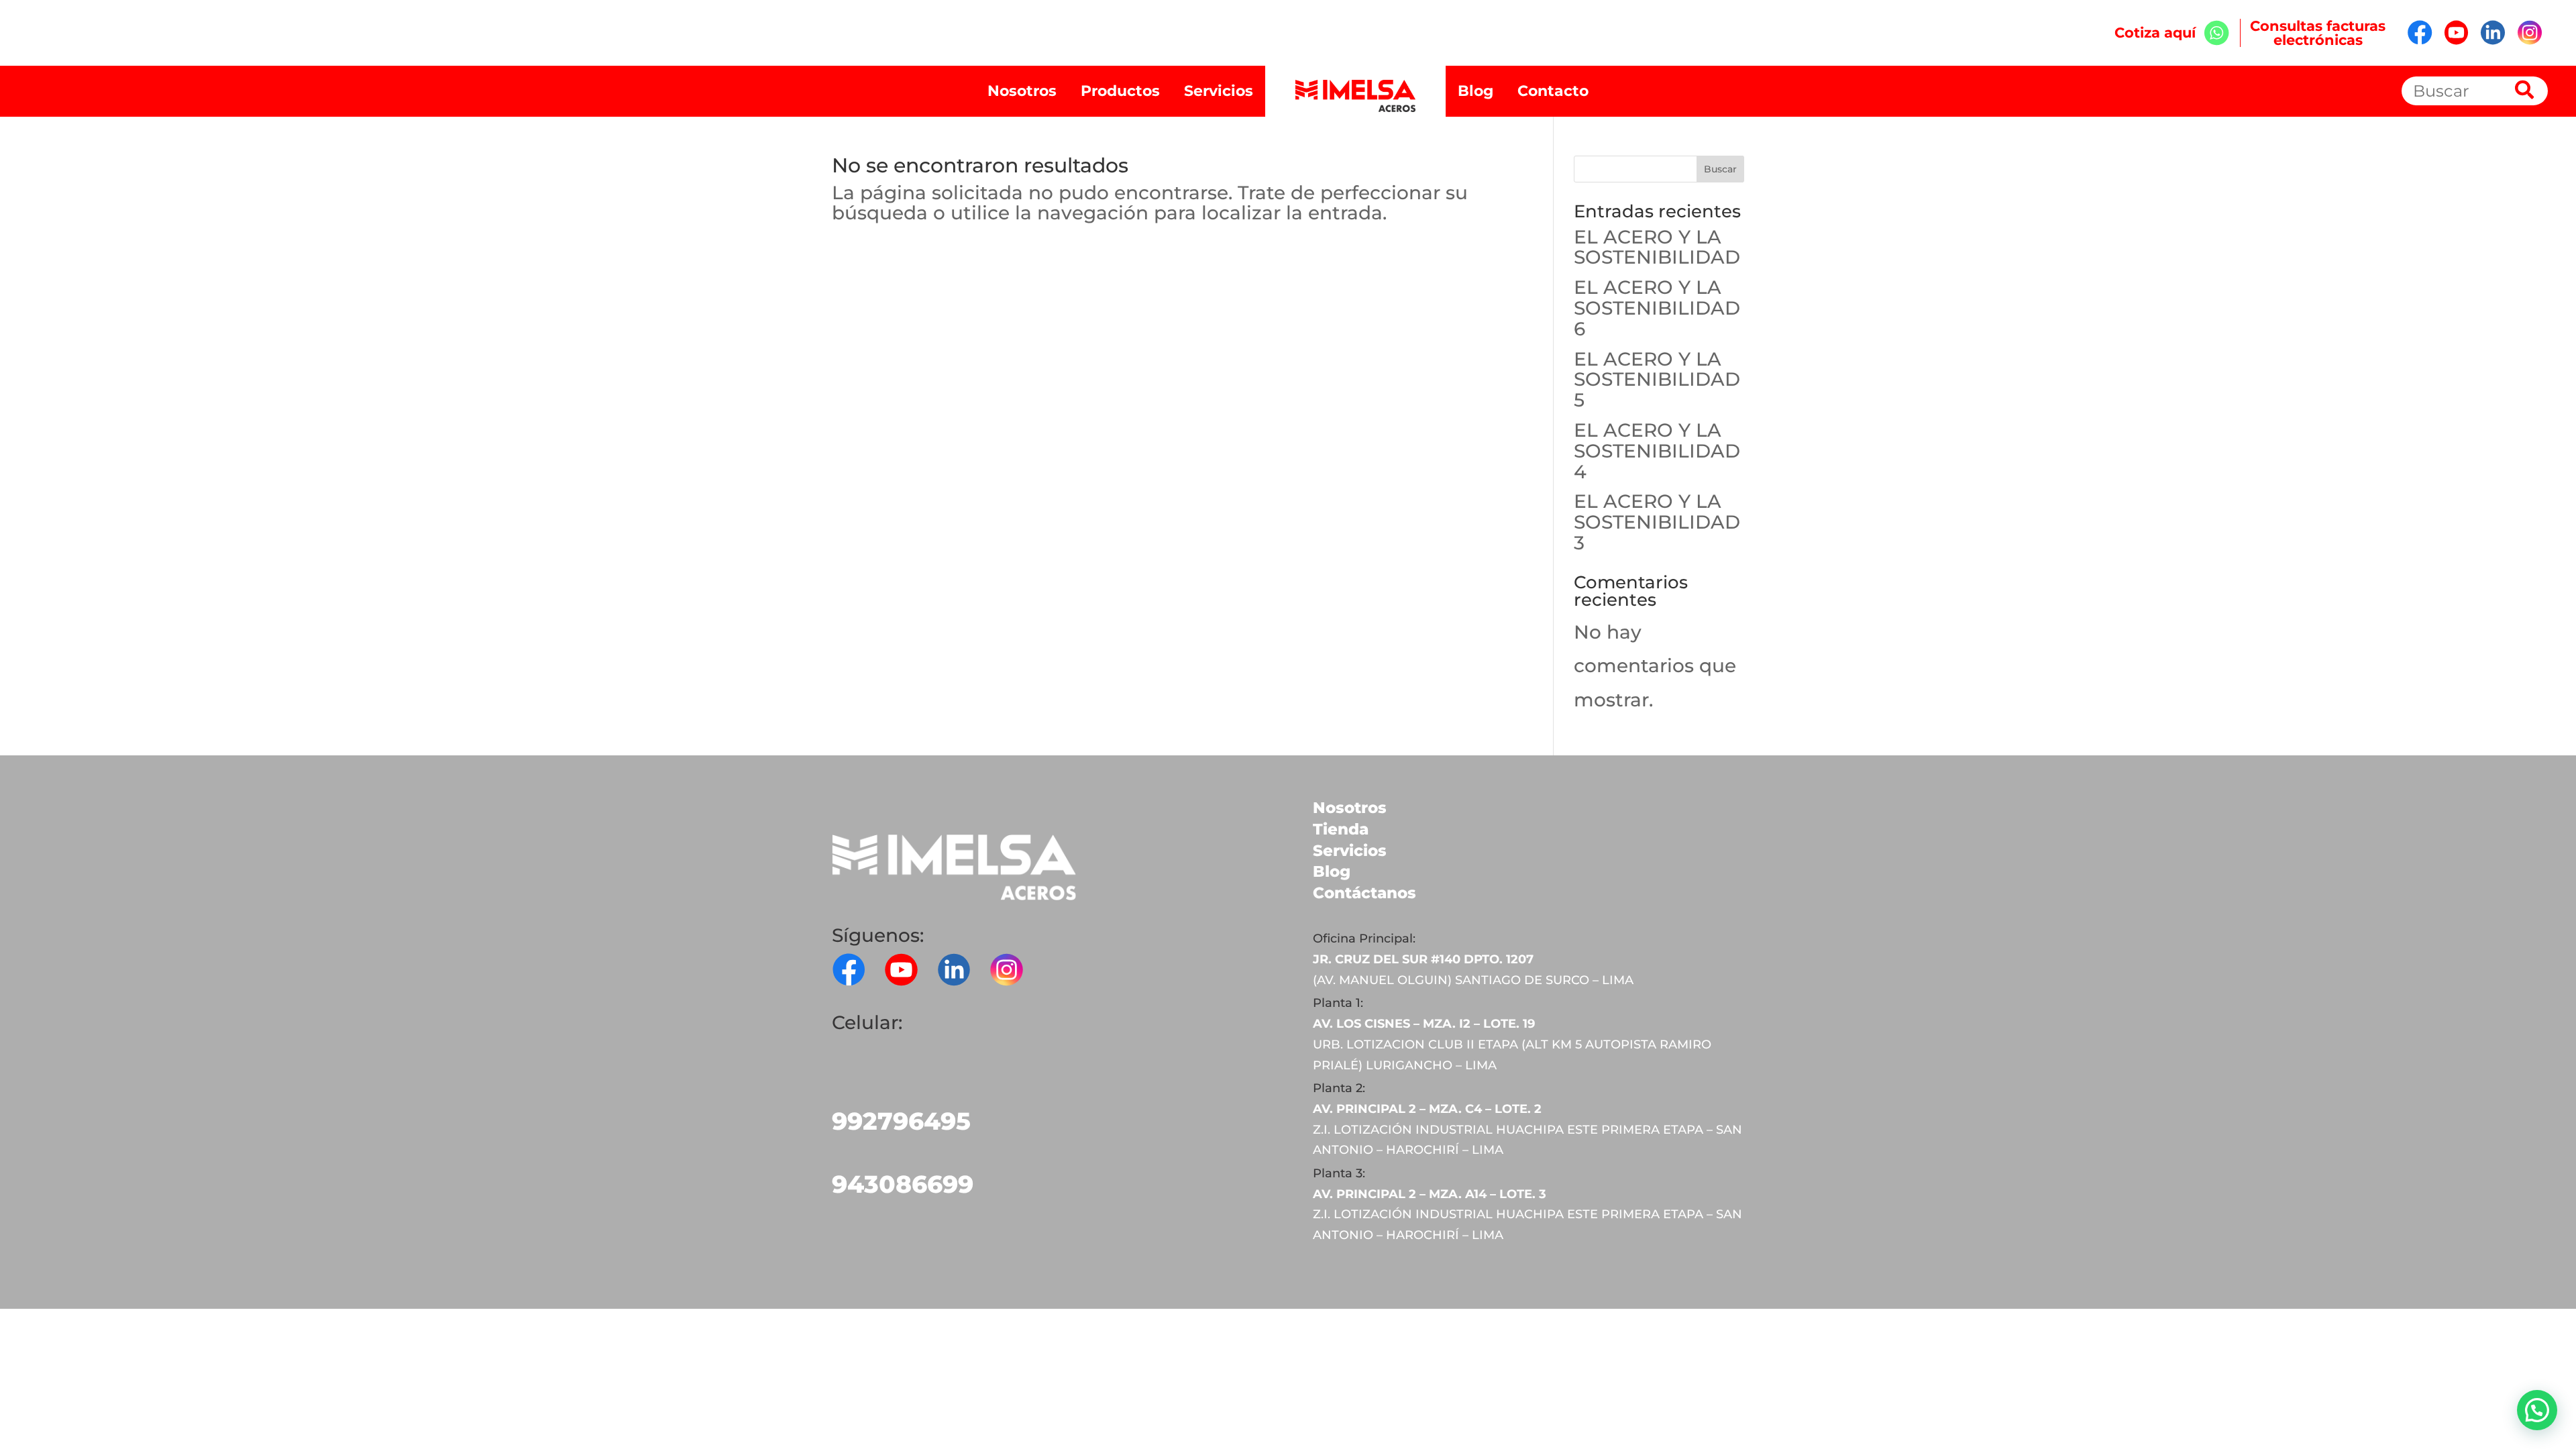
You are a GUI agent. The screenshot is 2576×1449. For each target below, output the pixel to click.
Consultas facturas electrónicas (2318, 33)
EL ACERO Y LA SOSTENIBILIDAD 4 (1657, 451)
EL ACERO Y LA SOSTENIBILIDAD (1657, 247)
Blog (1475, 91)
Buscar (1720, 169)
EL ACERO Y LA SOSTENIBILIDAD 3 (1657, 522)
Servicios (1219, 91)
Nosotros (1022, 91)
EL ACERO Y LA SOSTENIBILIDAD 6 (1657, 308)
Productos (1120, 91)
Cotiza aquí (2159, 33)
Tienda (1341, 829)
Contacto (1553, 91)
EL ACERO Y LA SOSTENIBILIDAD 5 (1657, 380)
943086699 (903, 1184)
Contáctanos (1364, 893)
